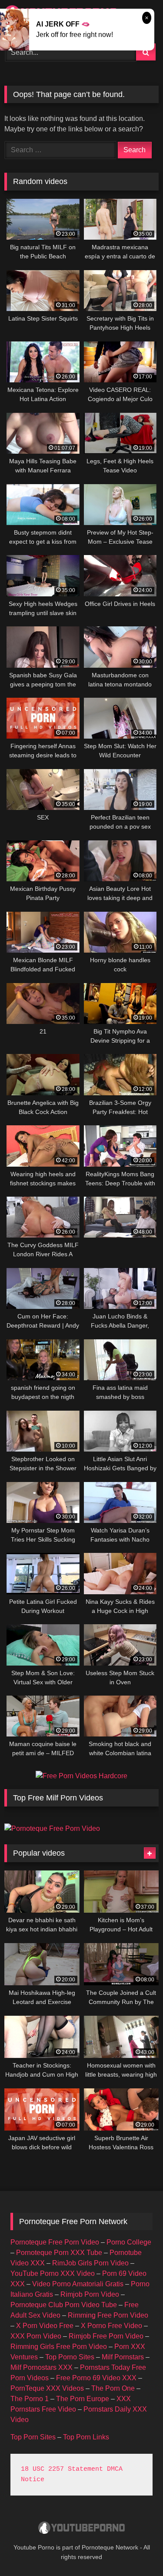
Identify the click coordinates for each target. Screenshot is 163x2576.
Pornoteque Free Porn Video (55, 2242)
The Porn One (113, 2388)
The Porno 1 (30, 2399)
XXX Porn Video (36, 2336)
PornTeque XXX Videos (47, 2388)
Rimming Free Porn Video (108, 2315)
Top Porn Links (86, 2437)
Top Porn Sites (33, 2437)
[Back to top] (136, 2550)
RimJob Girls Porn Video (90, 2263)
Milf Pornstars (123, 2357)
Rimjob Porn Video (90, 2294)
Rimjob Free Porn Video (106, 2336)
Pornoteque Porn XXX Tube (59, 2253)
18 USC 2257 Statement (62, 2469)
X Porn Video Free (45, 2326)
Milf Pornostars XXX (42, 2367)
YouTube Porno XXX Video (53, 2273)
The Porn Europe (83, 2399)
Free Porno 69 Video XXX (96, 2378)
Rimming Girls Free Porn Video (59, 2347)
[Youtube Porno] (82, 2529)
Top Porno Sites (70, 2357)
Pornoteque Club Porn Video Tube (64, 2305)
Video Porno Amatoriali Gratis (78, 2284)
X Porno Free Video (111, 2326)
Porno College (129, 2242)
